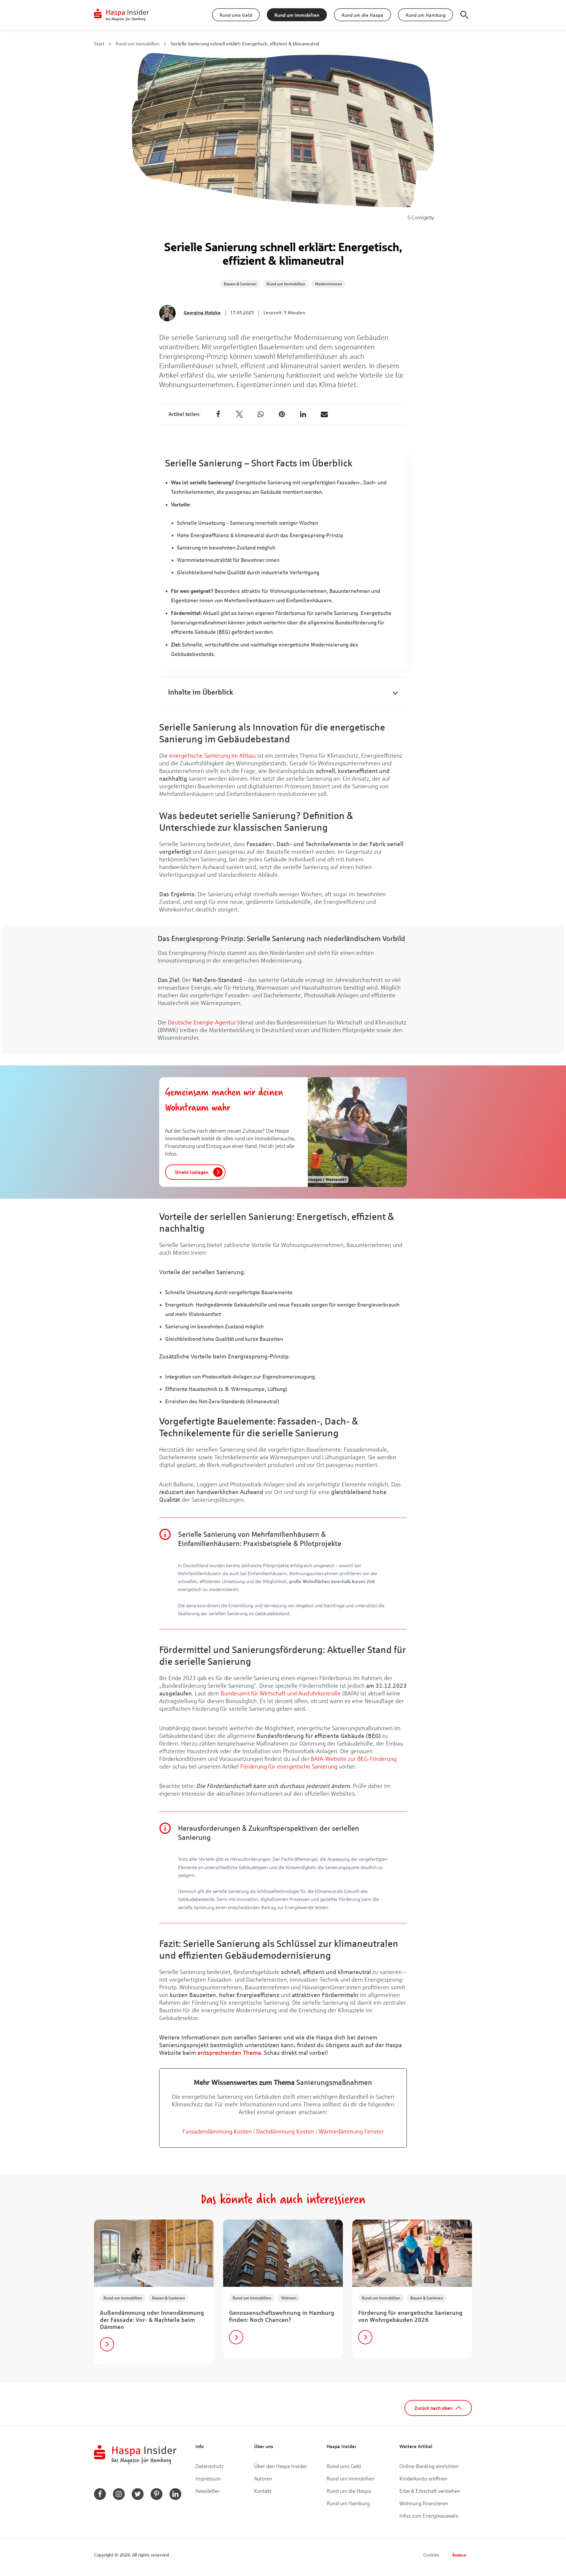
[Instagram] (119, 2494)
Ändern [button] (459, 2555)
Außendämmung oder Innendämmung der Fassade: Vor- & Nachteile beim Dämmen (152, 2320)
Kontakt (263, 2491)
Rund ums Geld (344, 2466)
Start (99, 43)
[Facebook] (218, 414)
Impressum (208, 2478)
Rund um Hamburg (348, 2503)
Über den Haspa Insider (280, 2466)
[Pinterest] (282, 414)
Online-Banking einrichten (429, 2466)
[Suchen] (464, 15)
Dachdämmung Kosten (285, 2131)
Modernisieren (329, 284)
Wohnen (289, 2298)
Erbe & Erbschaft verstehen (430, 2491)
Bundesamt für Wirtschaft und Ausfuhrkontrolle (281, 1693)
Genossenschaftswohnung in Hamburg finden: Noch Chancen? (282, 2316)
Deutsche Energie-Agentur (202, 1022)
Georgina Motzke (202, 312)
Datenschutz (210, 2466)
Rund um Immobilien (138, 43)
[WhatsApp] (261, 414)
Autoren (263, 2478)
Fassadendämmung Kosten (217, 2131)
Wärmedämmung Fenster (351, 2131)
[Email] (324, 414)
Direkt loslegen (192, 1172)
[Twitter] (239, 414)
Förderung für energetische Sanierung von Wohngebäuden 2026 (410, 2316)
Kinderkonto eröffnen (423, 2478)
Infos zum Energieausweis (429, 2516)
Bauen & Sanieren (240, 284)
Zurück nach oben (433, 2408)
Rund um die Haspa (349, 2491)
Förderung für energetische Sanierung (289, 1766)
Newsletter (207, 2491)
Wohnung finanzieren (424, 2503)
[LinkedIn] (303, 414)
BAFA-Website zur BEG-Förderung (353, 1759)
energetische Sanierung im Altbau (213, 755)
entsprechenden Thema (229, 2053)
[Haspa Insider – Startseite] (122, 15)
